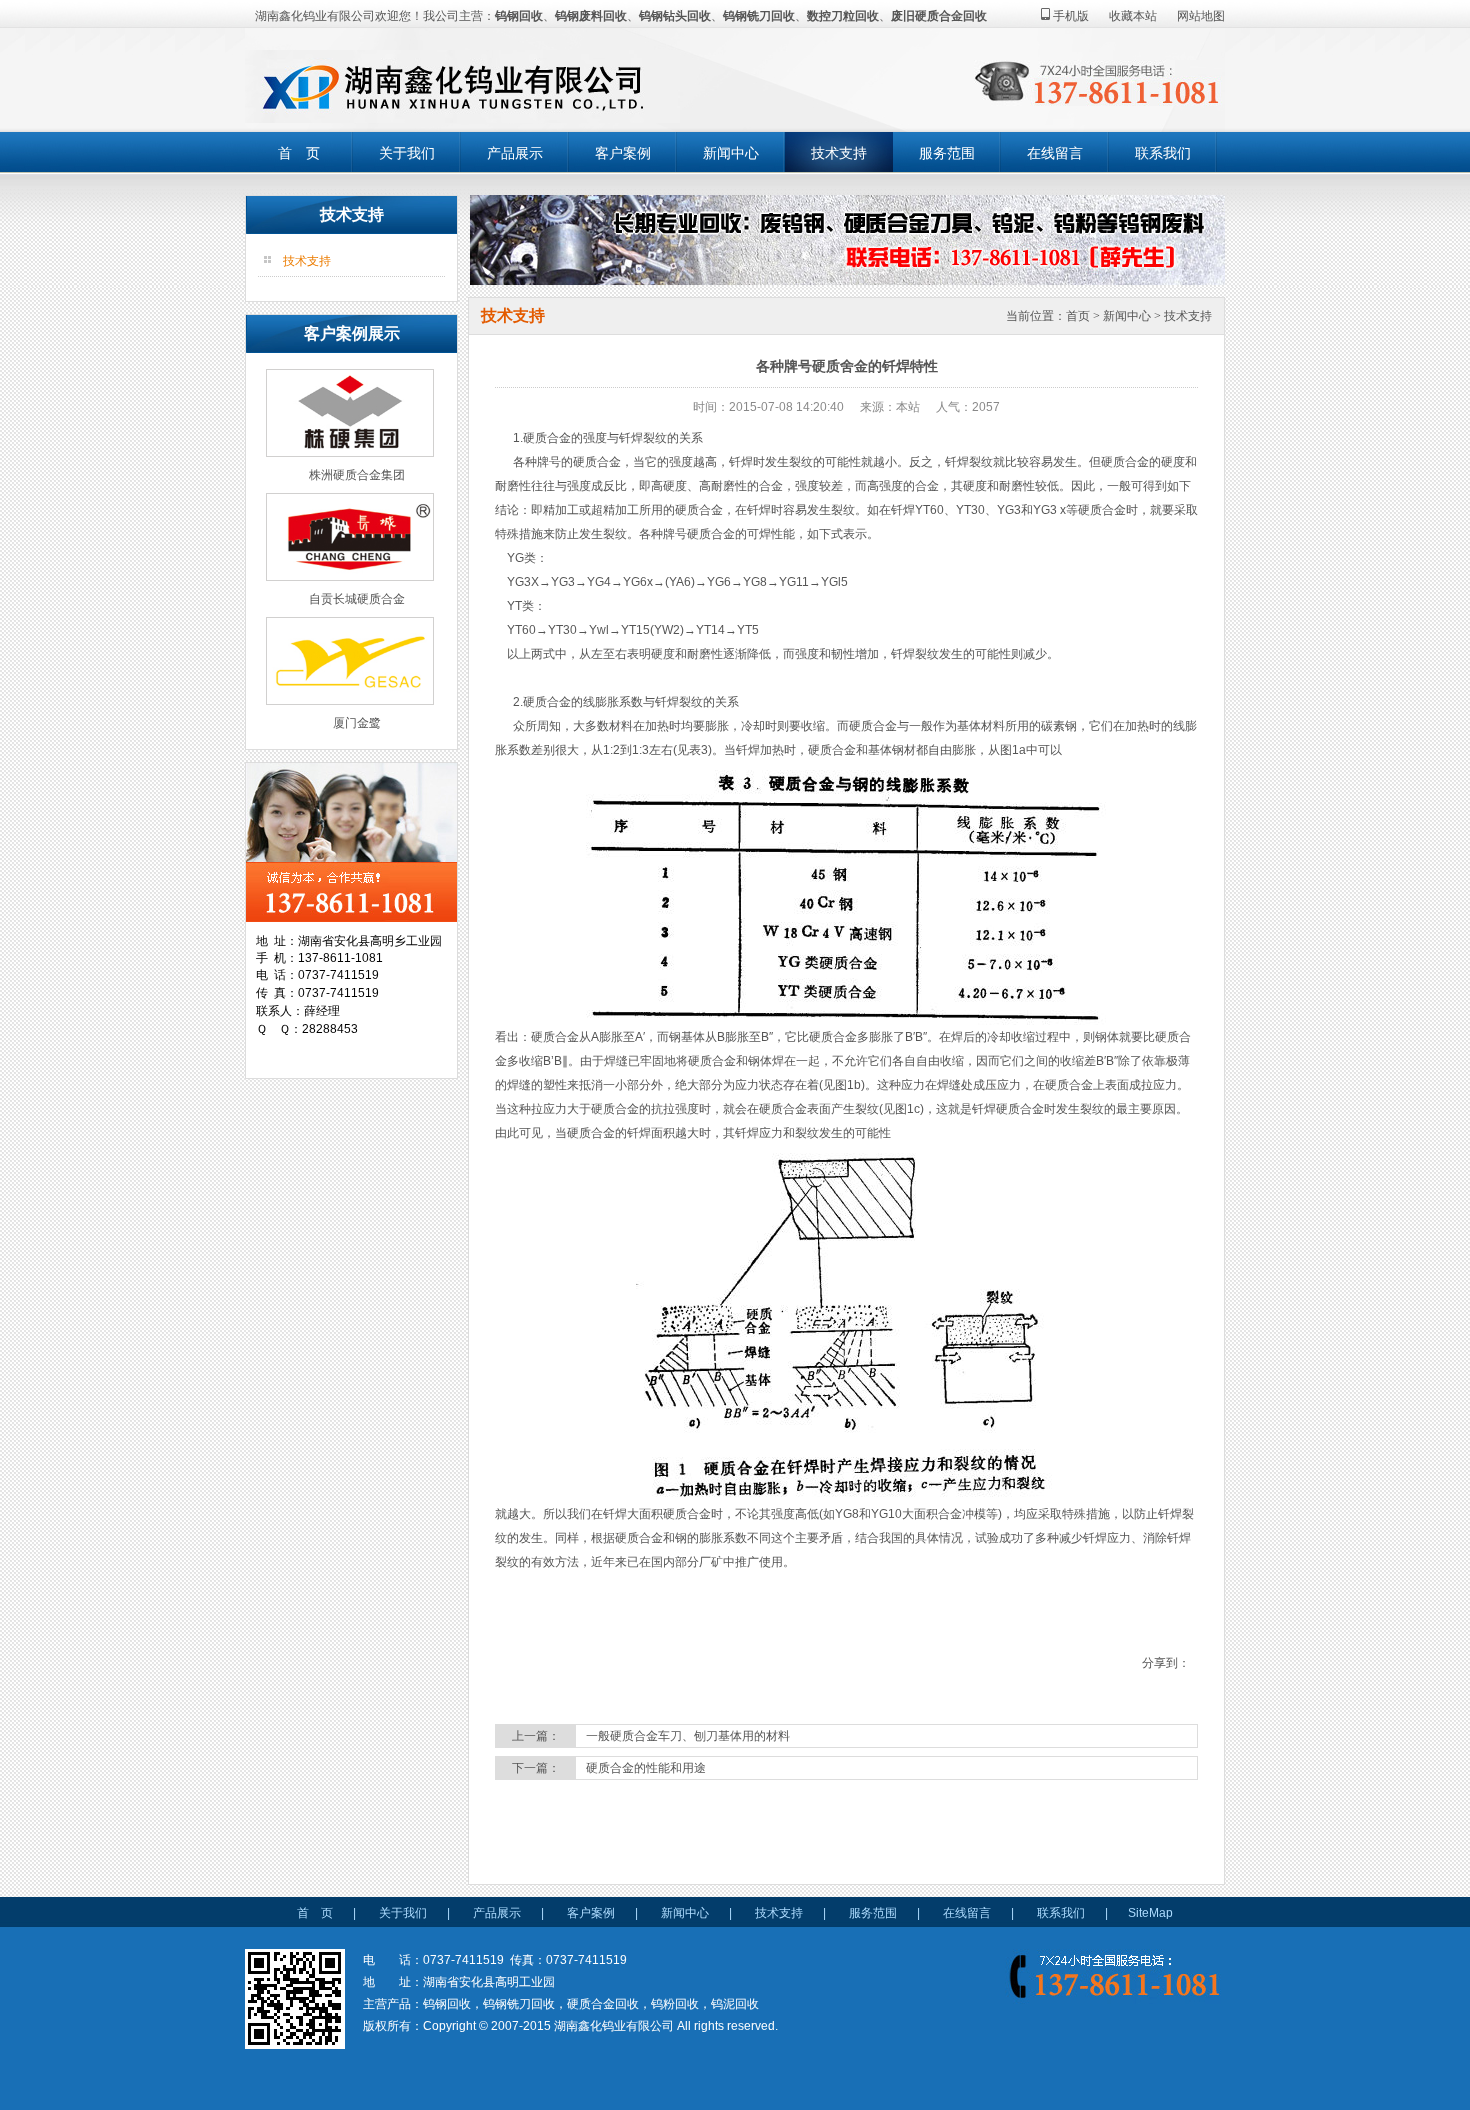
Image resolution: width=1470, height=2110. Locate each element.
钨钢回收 (519, 16)
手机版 (1069, 16)
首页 (1078, 316)
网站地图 (1201, 16)
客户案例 (623, 153)
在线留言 (1055, 153)
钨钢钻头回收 (675, 16)
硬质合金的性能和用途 (646, 1768)
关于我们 (407, 153)
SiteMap (1150, 1913)
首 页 (299, 153)
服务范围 (947, 153)
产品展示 (515, 153)
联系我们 (1163, 153)
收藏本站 (1133, 16)
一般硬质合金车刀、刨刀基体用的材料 (688, 1736)
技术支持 (839, 153)
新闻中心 (731, 153)
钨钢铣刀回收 (759, 16)
